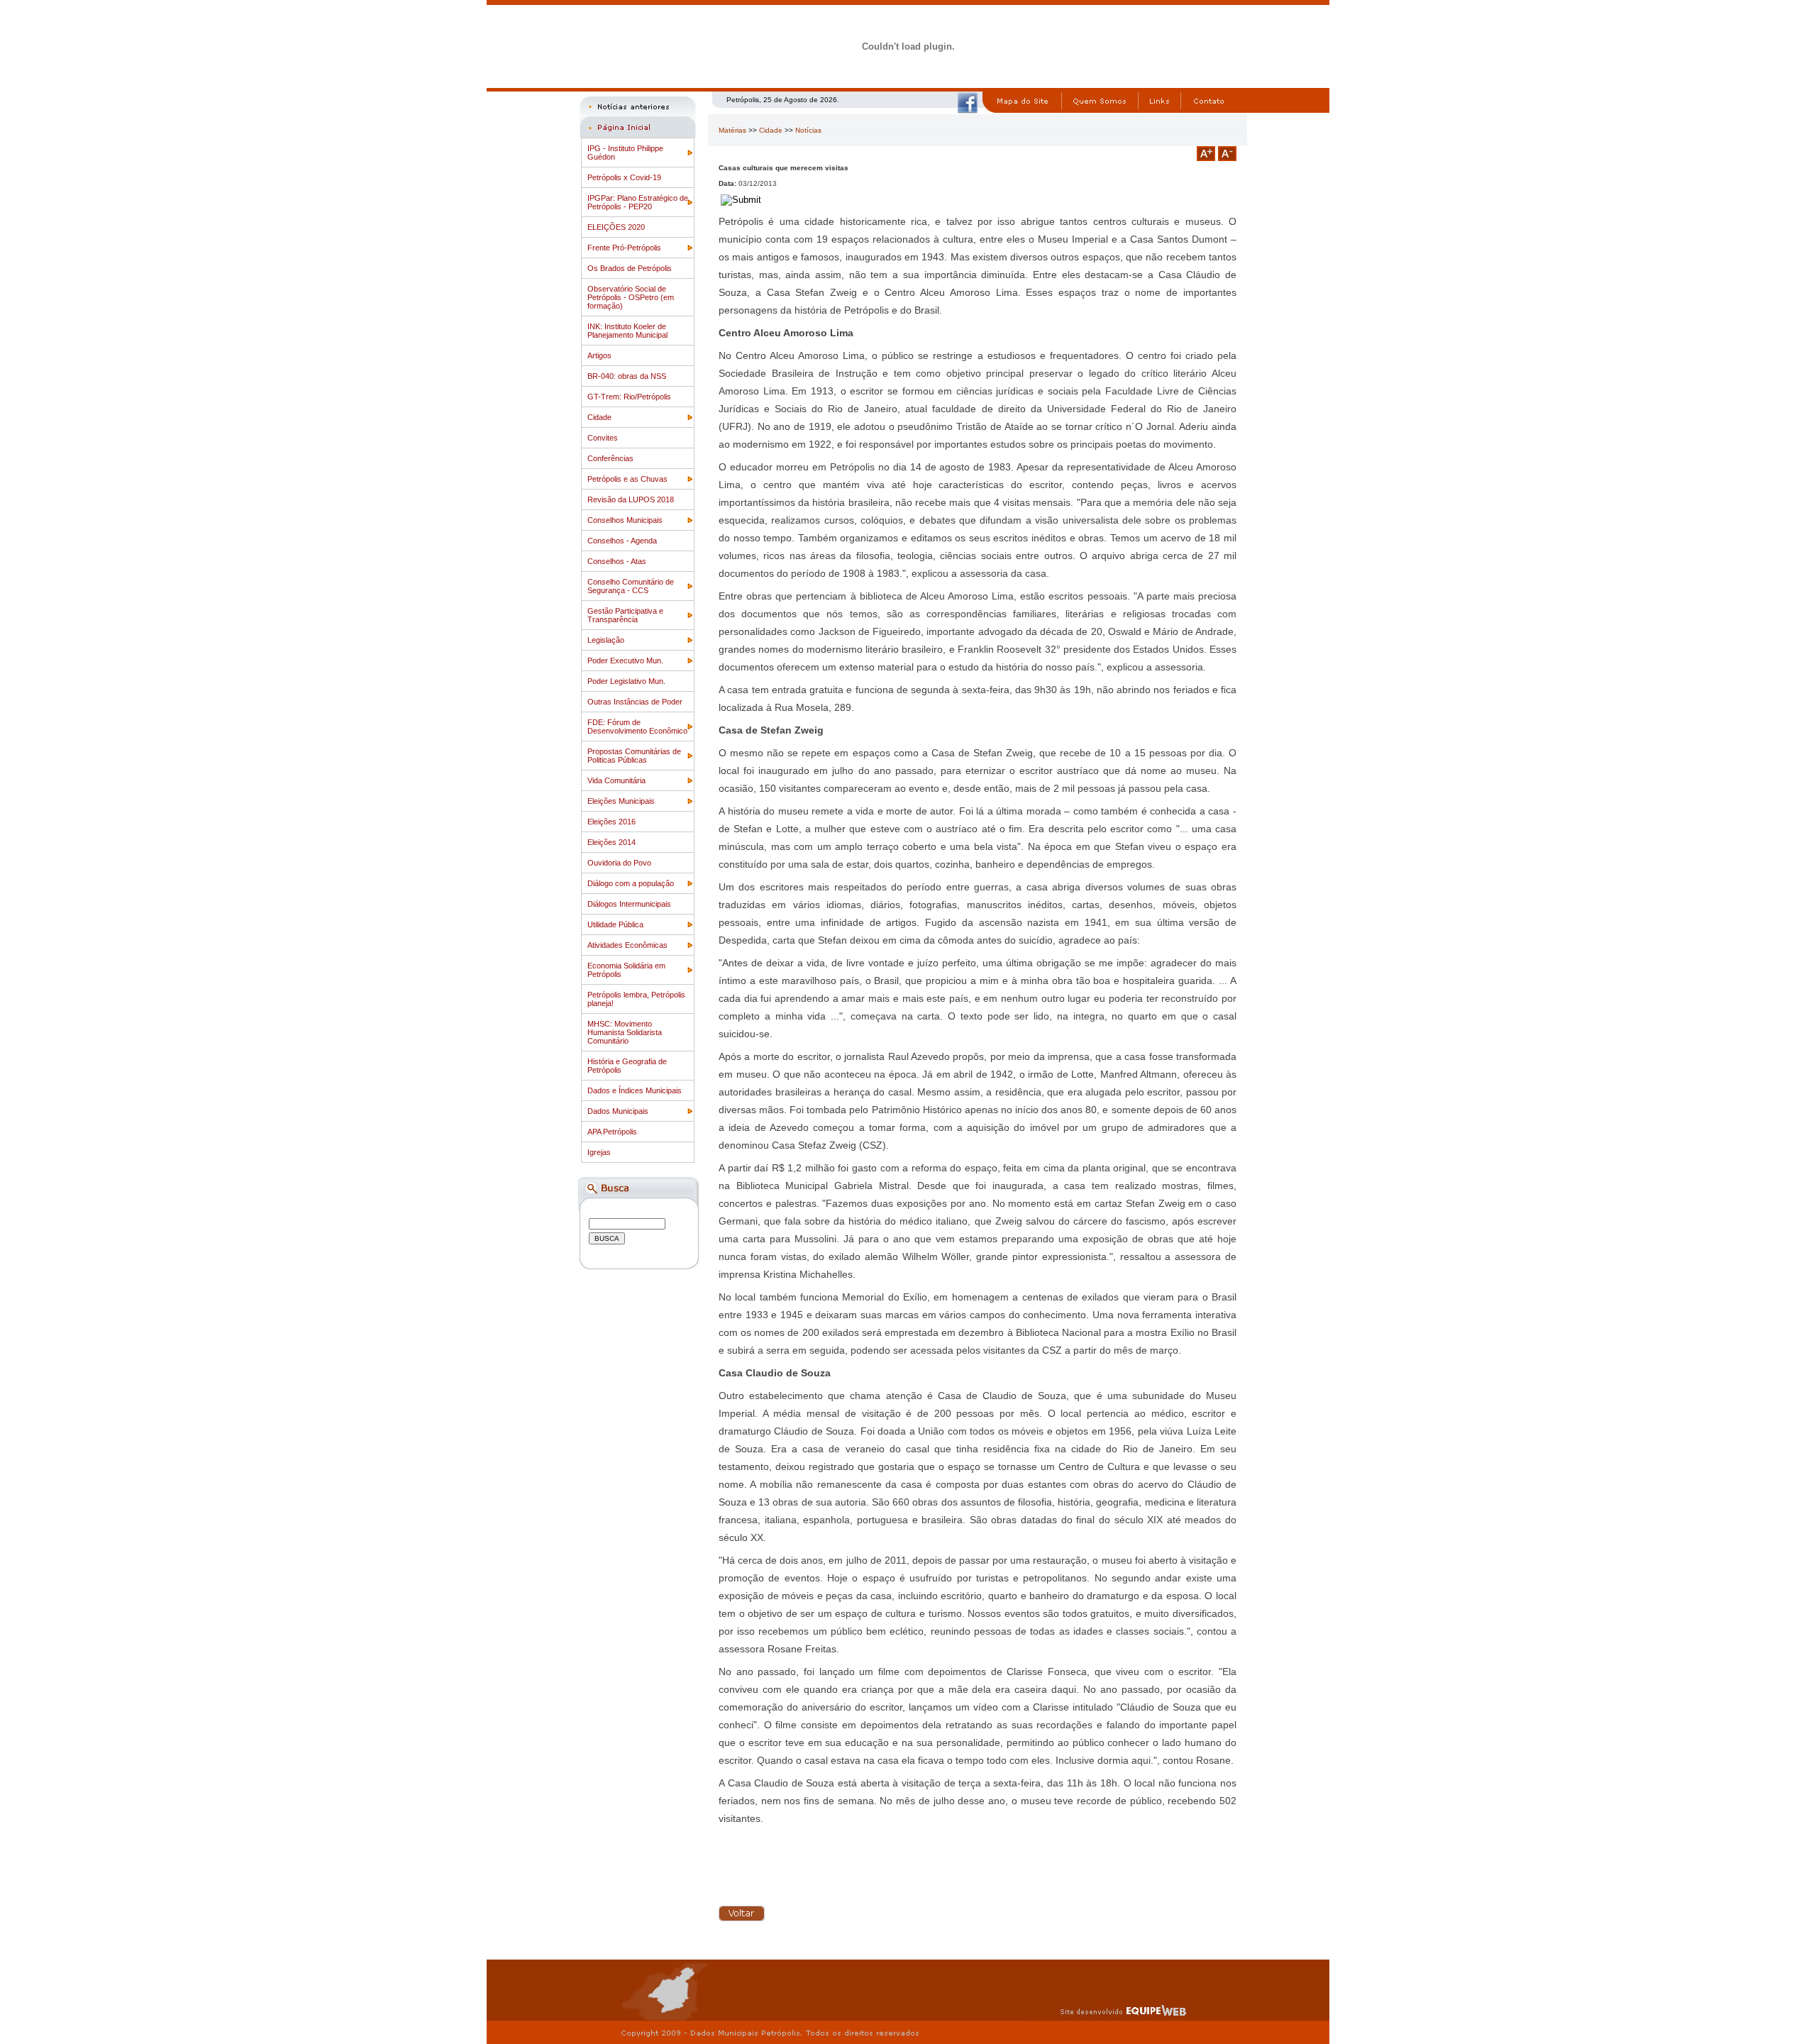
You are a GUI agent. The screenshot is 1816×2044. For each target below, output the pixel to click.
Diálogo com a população (631, 883)
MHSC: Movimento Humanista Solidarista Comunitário (625, 1032)
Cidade (599, 417)
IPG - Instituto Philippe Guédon (625, 153)
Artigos (599, 355)
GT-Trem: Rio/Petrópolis (629, 397)
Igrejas (599, 1152)
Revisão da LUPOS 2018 (631, 499)
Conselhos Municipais (625, 520)
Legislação (606, 640)
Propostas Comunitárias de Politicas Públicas (634, 756)
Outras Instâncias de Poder (635, 702)
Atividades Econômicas (627, 945)
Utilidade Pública (615, 924)
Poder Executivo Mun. (625, 661)
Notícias (808, 130)
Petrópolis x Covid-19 (624, 177)
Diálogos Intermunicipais (629, 904)
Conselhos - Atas (617, 561)
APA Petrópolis (612, 1132)
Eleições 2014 (611, 842)
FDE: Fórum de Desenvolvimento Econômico (637, 727)
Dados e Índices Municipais (635, 1090)
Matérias (732, 130)
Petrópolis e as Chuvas (627, 479)
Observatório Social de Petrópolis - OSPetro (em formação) (631, 297)
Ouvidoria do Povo (619, 863)
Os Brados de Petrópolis (630, 268)
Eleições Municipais (621, 801)
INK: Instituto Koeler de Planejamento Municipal (627, 331)
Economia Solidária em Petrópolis (626, 970)
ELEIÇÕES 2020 (616, 227)
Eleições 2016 (611, 822)
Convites (603, 438)
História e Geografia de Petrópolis (627, 1066)
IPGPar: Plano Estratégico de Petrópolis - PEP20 (638, 202)
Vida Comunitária (616, 780)
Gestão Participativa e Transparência (625, 615)
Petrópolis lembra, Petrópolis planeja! (636, 999)
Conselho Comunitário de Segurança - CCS (631, 586)
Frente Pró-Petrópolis (624, 248)
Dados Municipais (618, 1111)
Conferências (610, 458)
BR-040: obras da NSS (627, 376)
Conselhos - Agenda (622, 541)
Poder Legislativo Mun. (626, 681)
